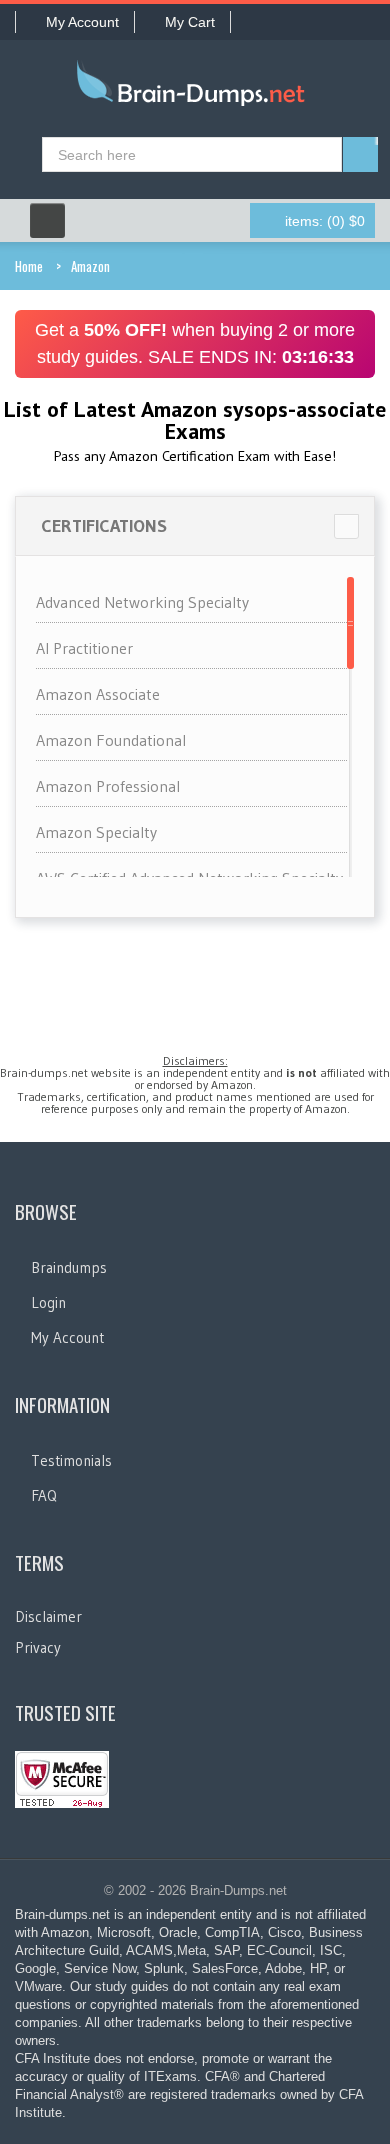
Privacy (38, 1647)
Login (48, 1302)
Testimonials (71, 1460)
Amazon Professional (108, 786)
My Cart (190, 22)
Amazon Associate (98, 694)
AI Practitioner (84, 648)
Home (29, 266)
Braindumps (69, 1267)
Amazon (90, 266)
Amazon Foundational (111, 740)
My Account (82, 22)
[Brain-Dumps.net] (195, 87)
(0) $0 (325, 221)
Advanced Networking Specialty (142, 602)
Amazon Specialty (96, 832)
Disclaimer (48, 1616)
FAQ (44, 1495)
